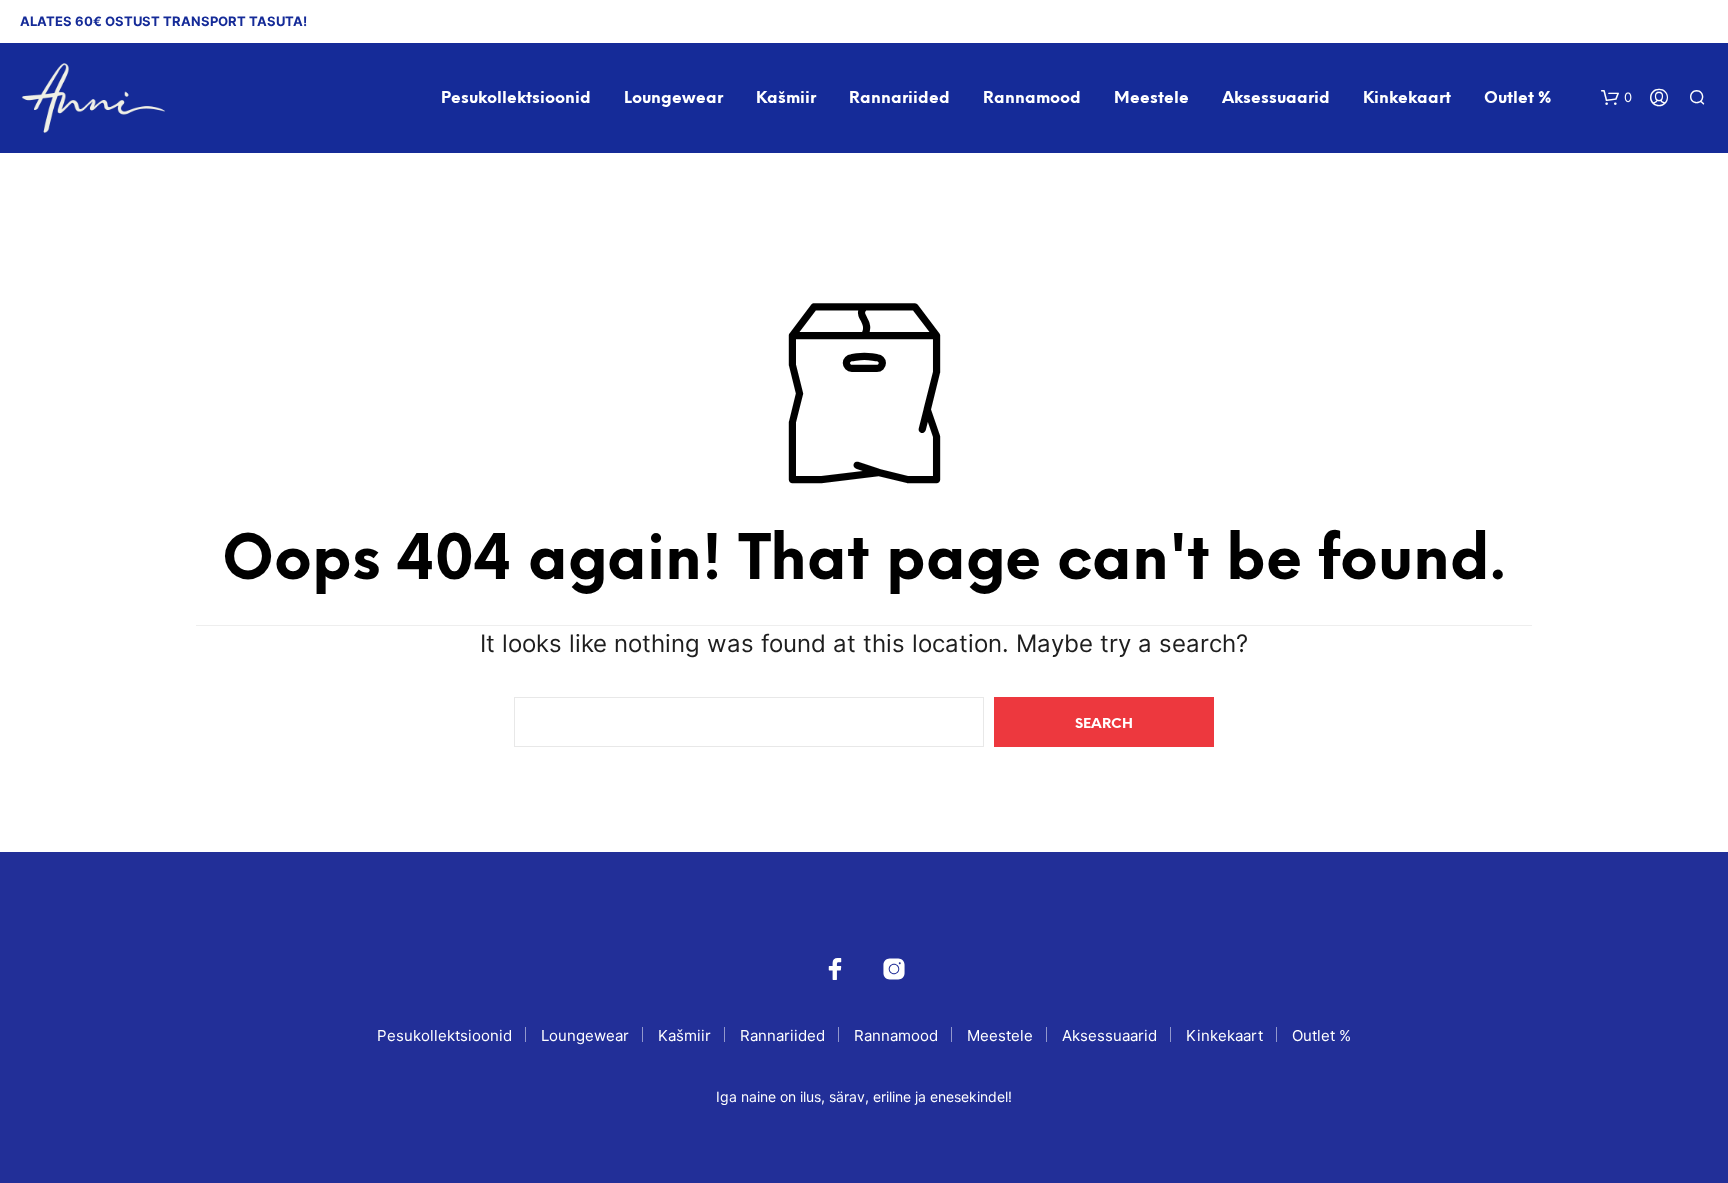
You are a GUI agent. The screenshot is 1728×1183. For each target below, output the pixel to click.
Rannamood (1032, 98)
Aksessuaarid (1276, 98)
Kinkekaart (1407, 98)
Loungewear (673, 98)
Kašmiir (786, 98)
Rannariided (899, 98)
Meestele (1151, 98)
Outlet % (1517, 98)
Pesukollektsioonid (516, 98)
